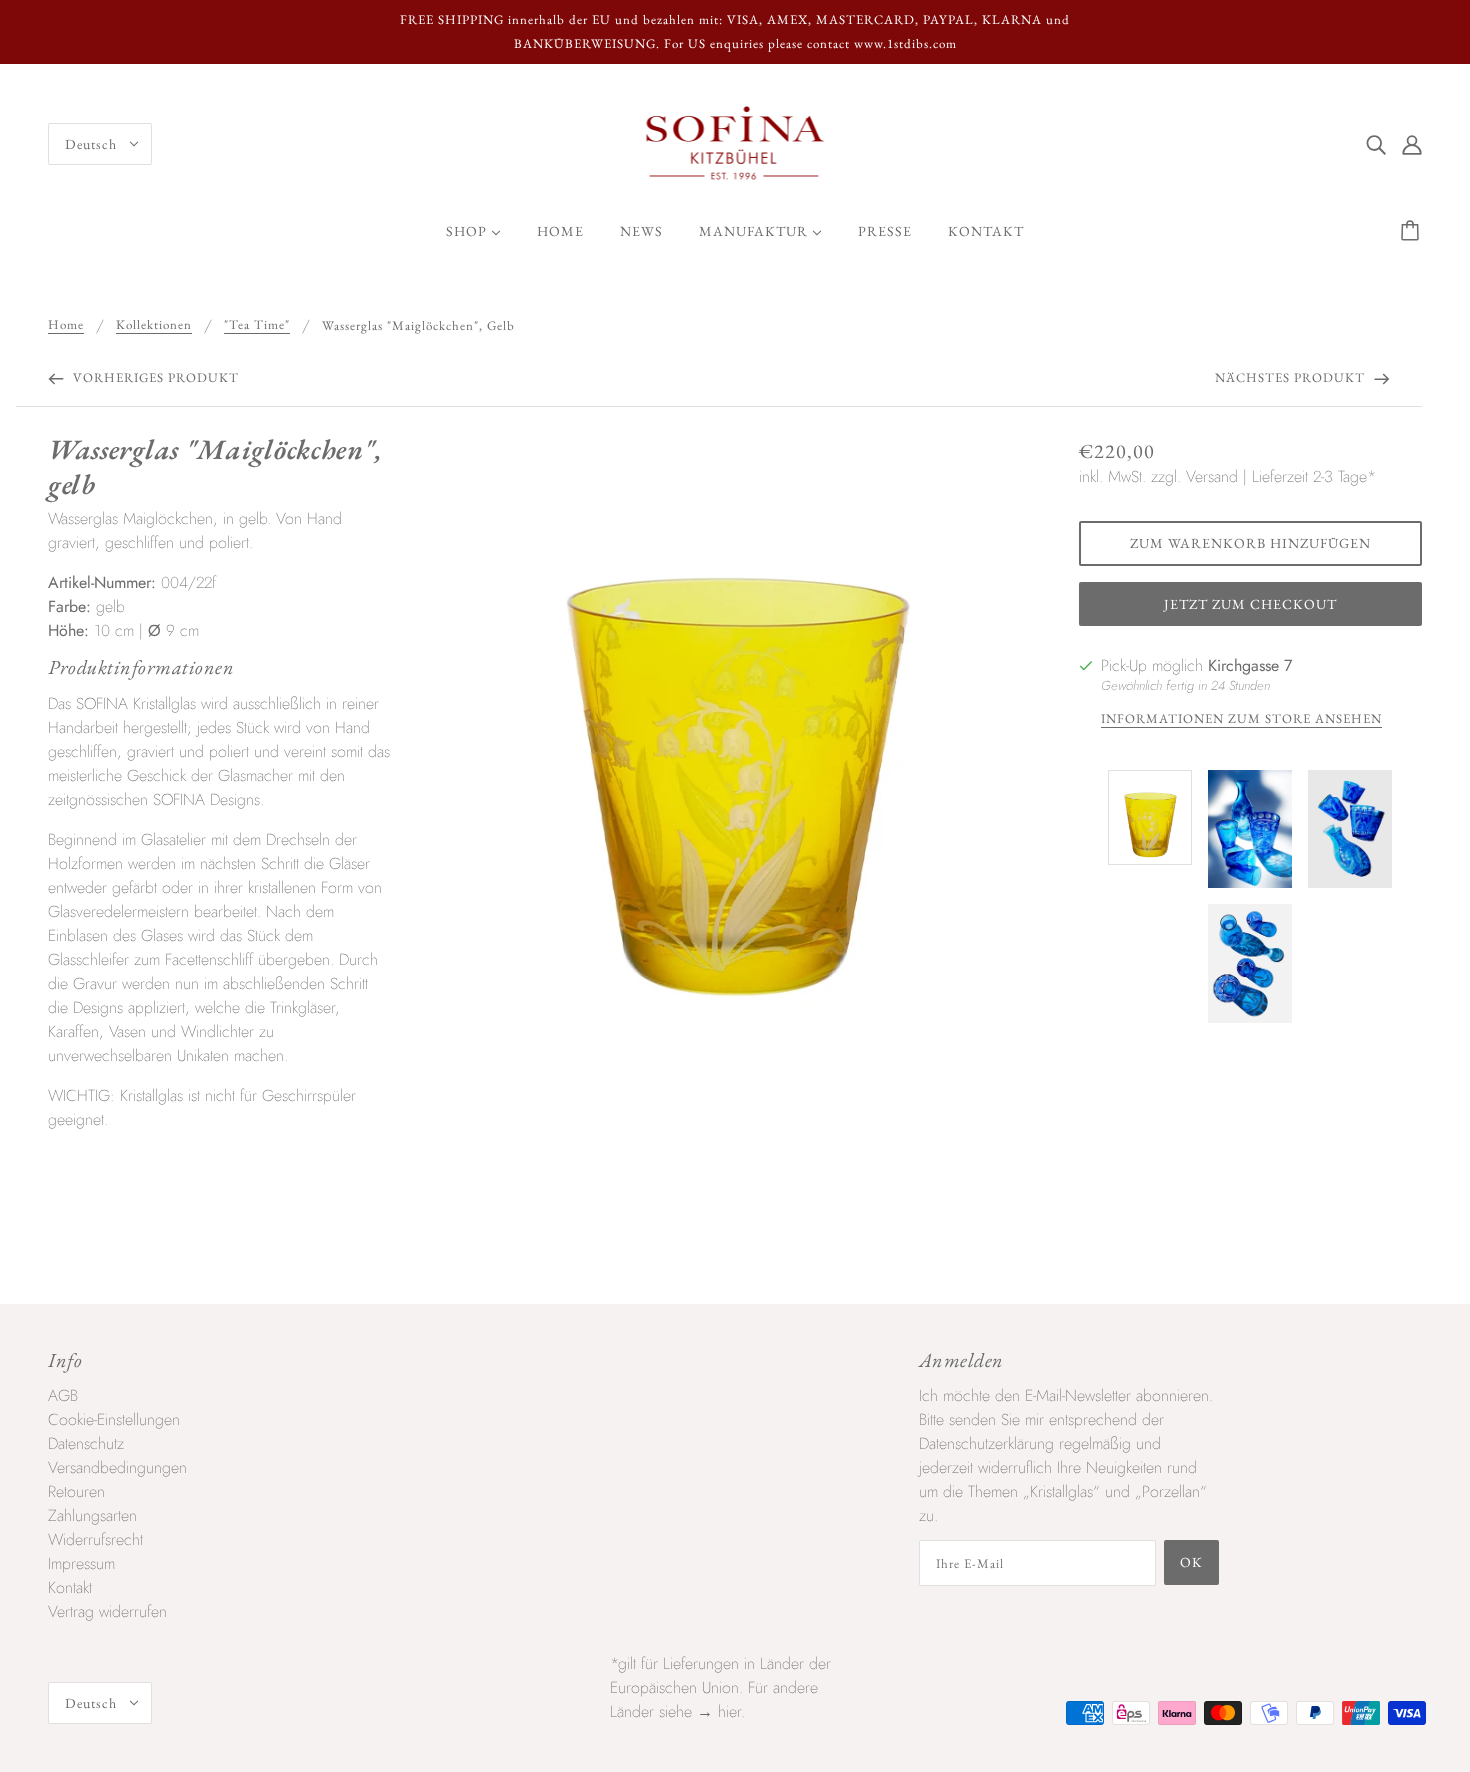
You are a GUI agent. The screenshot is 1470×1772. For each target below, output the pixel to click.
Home (66, 325)
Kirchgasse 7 (1250, 665)
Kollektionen (154, 325)
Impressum (81, 1563)
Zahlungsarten (92, 1515)
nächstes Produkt (1292, 377)
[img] (1376, 144)
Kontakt (70, 1587)
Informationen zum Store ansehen (1241, 719)
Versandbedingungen (117, 1467)
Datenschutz (86, 1443)
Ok (1191, 1562)
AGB (63, 1395)
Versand (1212, 476)
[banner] (735, 142)
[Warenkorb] (1413, 231)
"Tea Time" (257, 325)
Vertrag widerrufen (107, 1611)
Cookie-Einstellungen (114, 1419)
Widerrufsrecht (95, 1539)
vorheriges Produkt (154, 377)
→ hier (719, 1711)
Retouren (76, 1491)
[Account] (1412, 144)
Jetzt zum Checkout (1250, 604)
